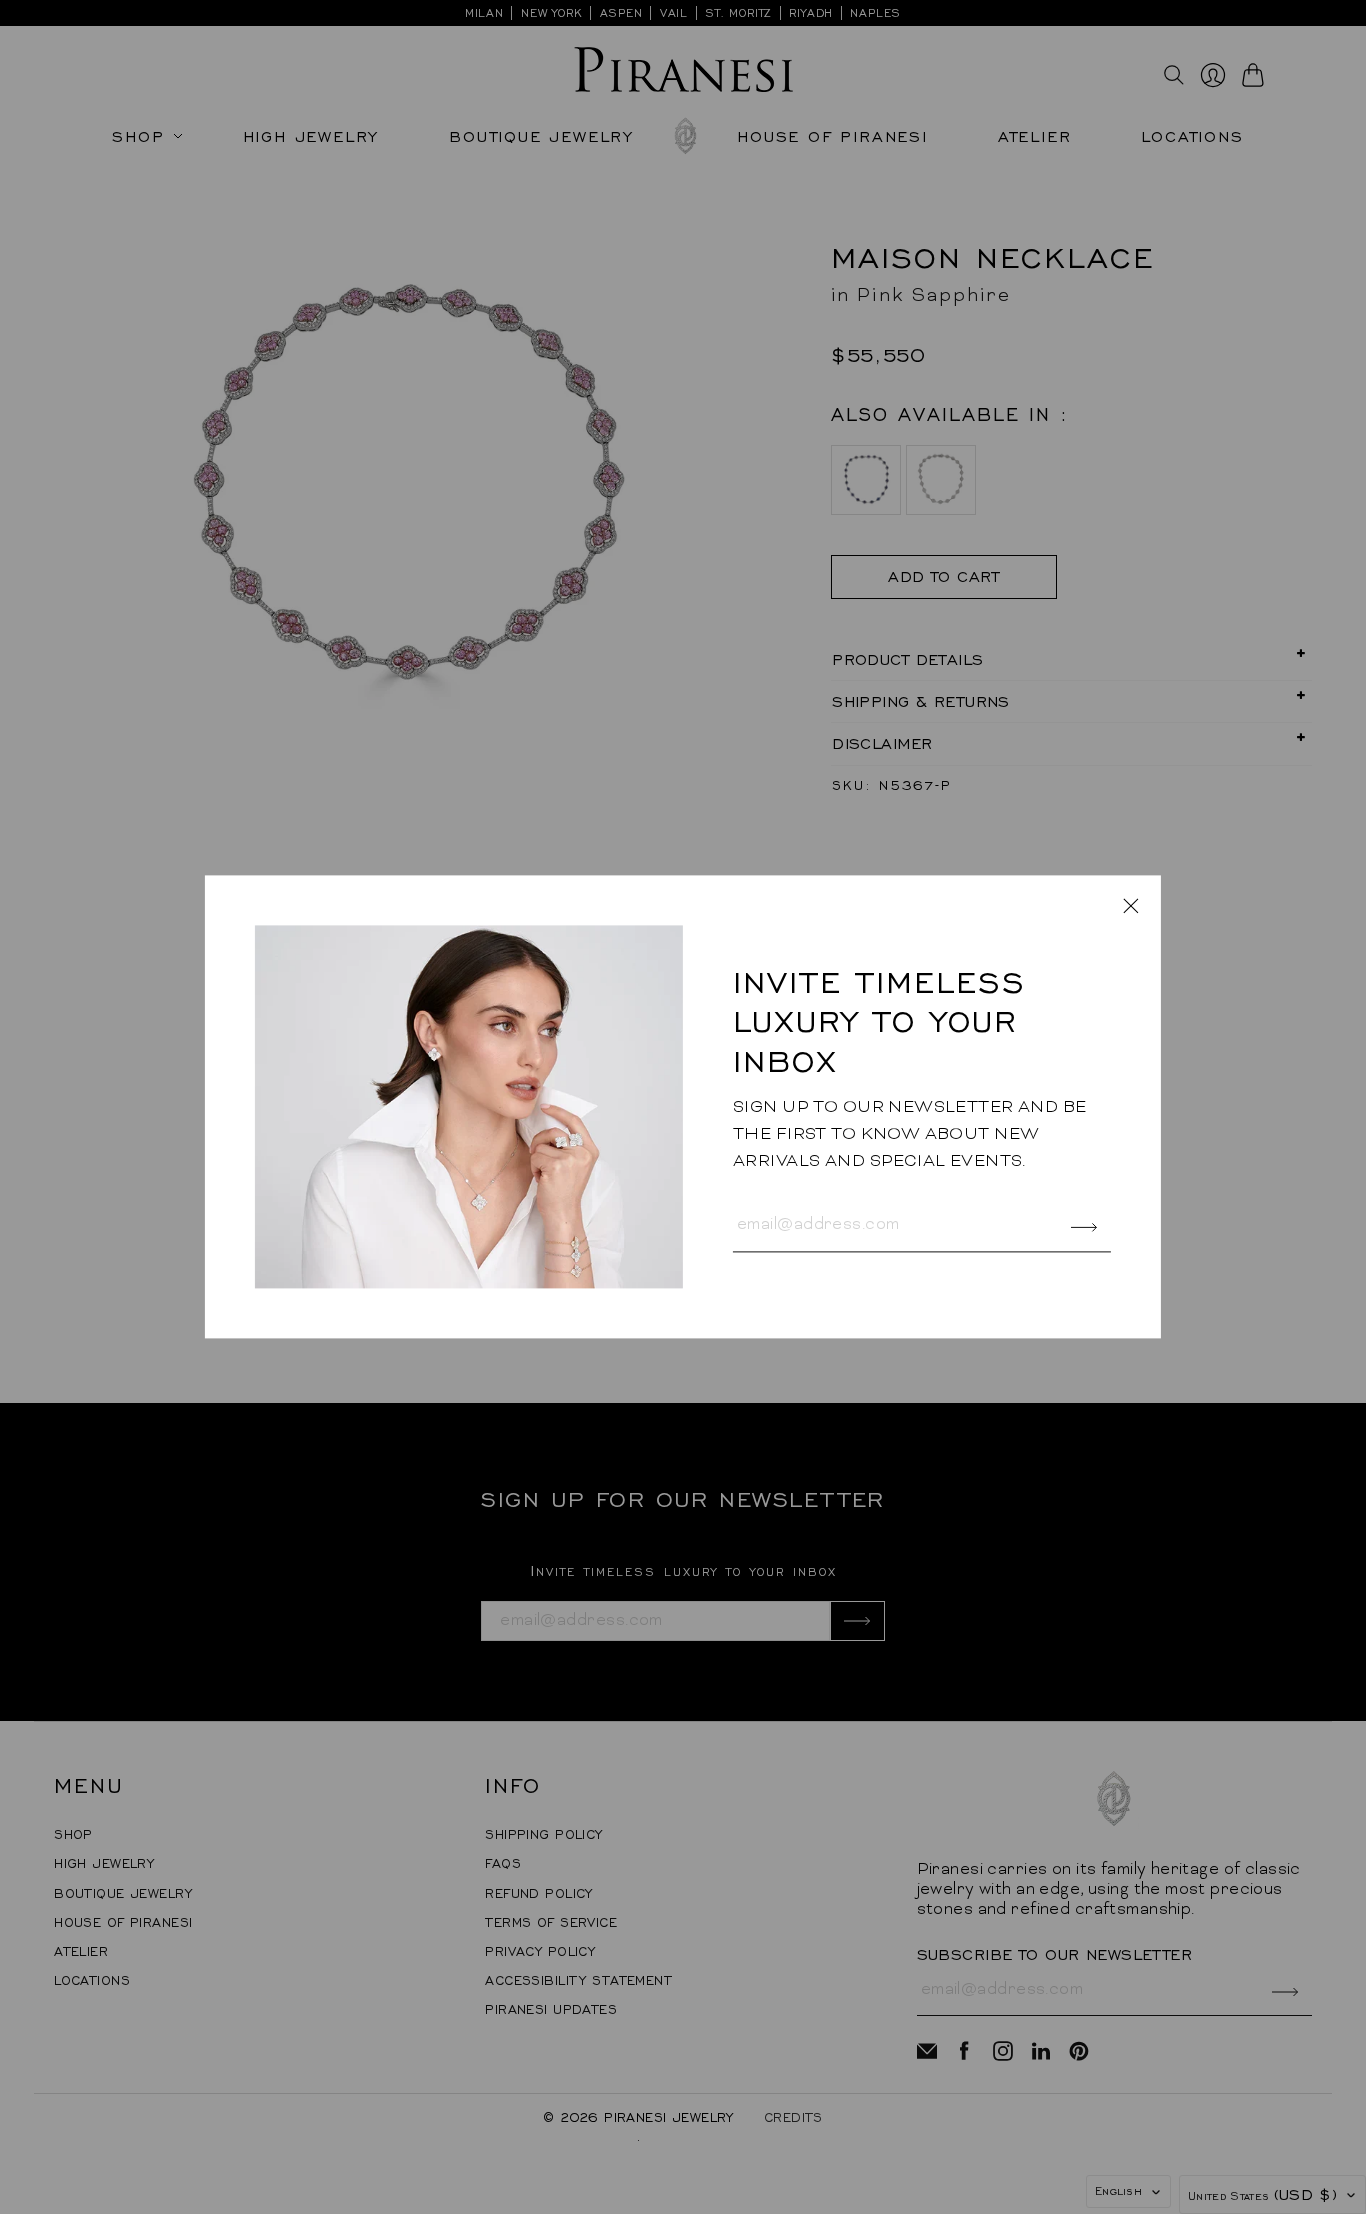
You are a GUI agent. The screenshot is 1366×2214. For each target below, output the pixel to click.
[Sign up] (1084, 1227)
